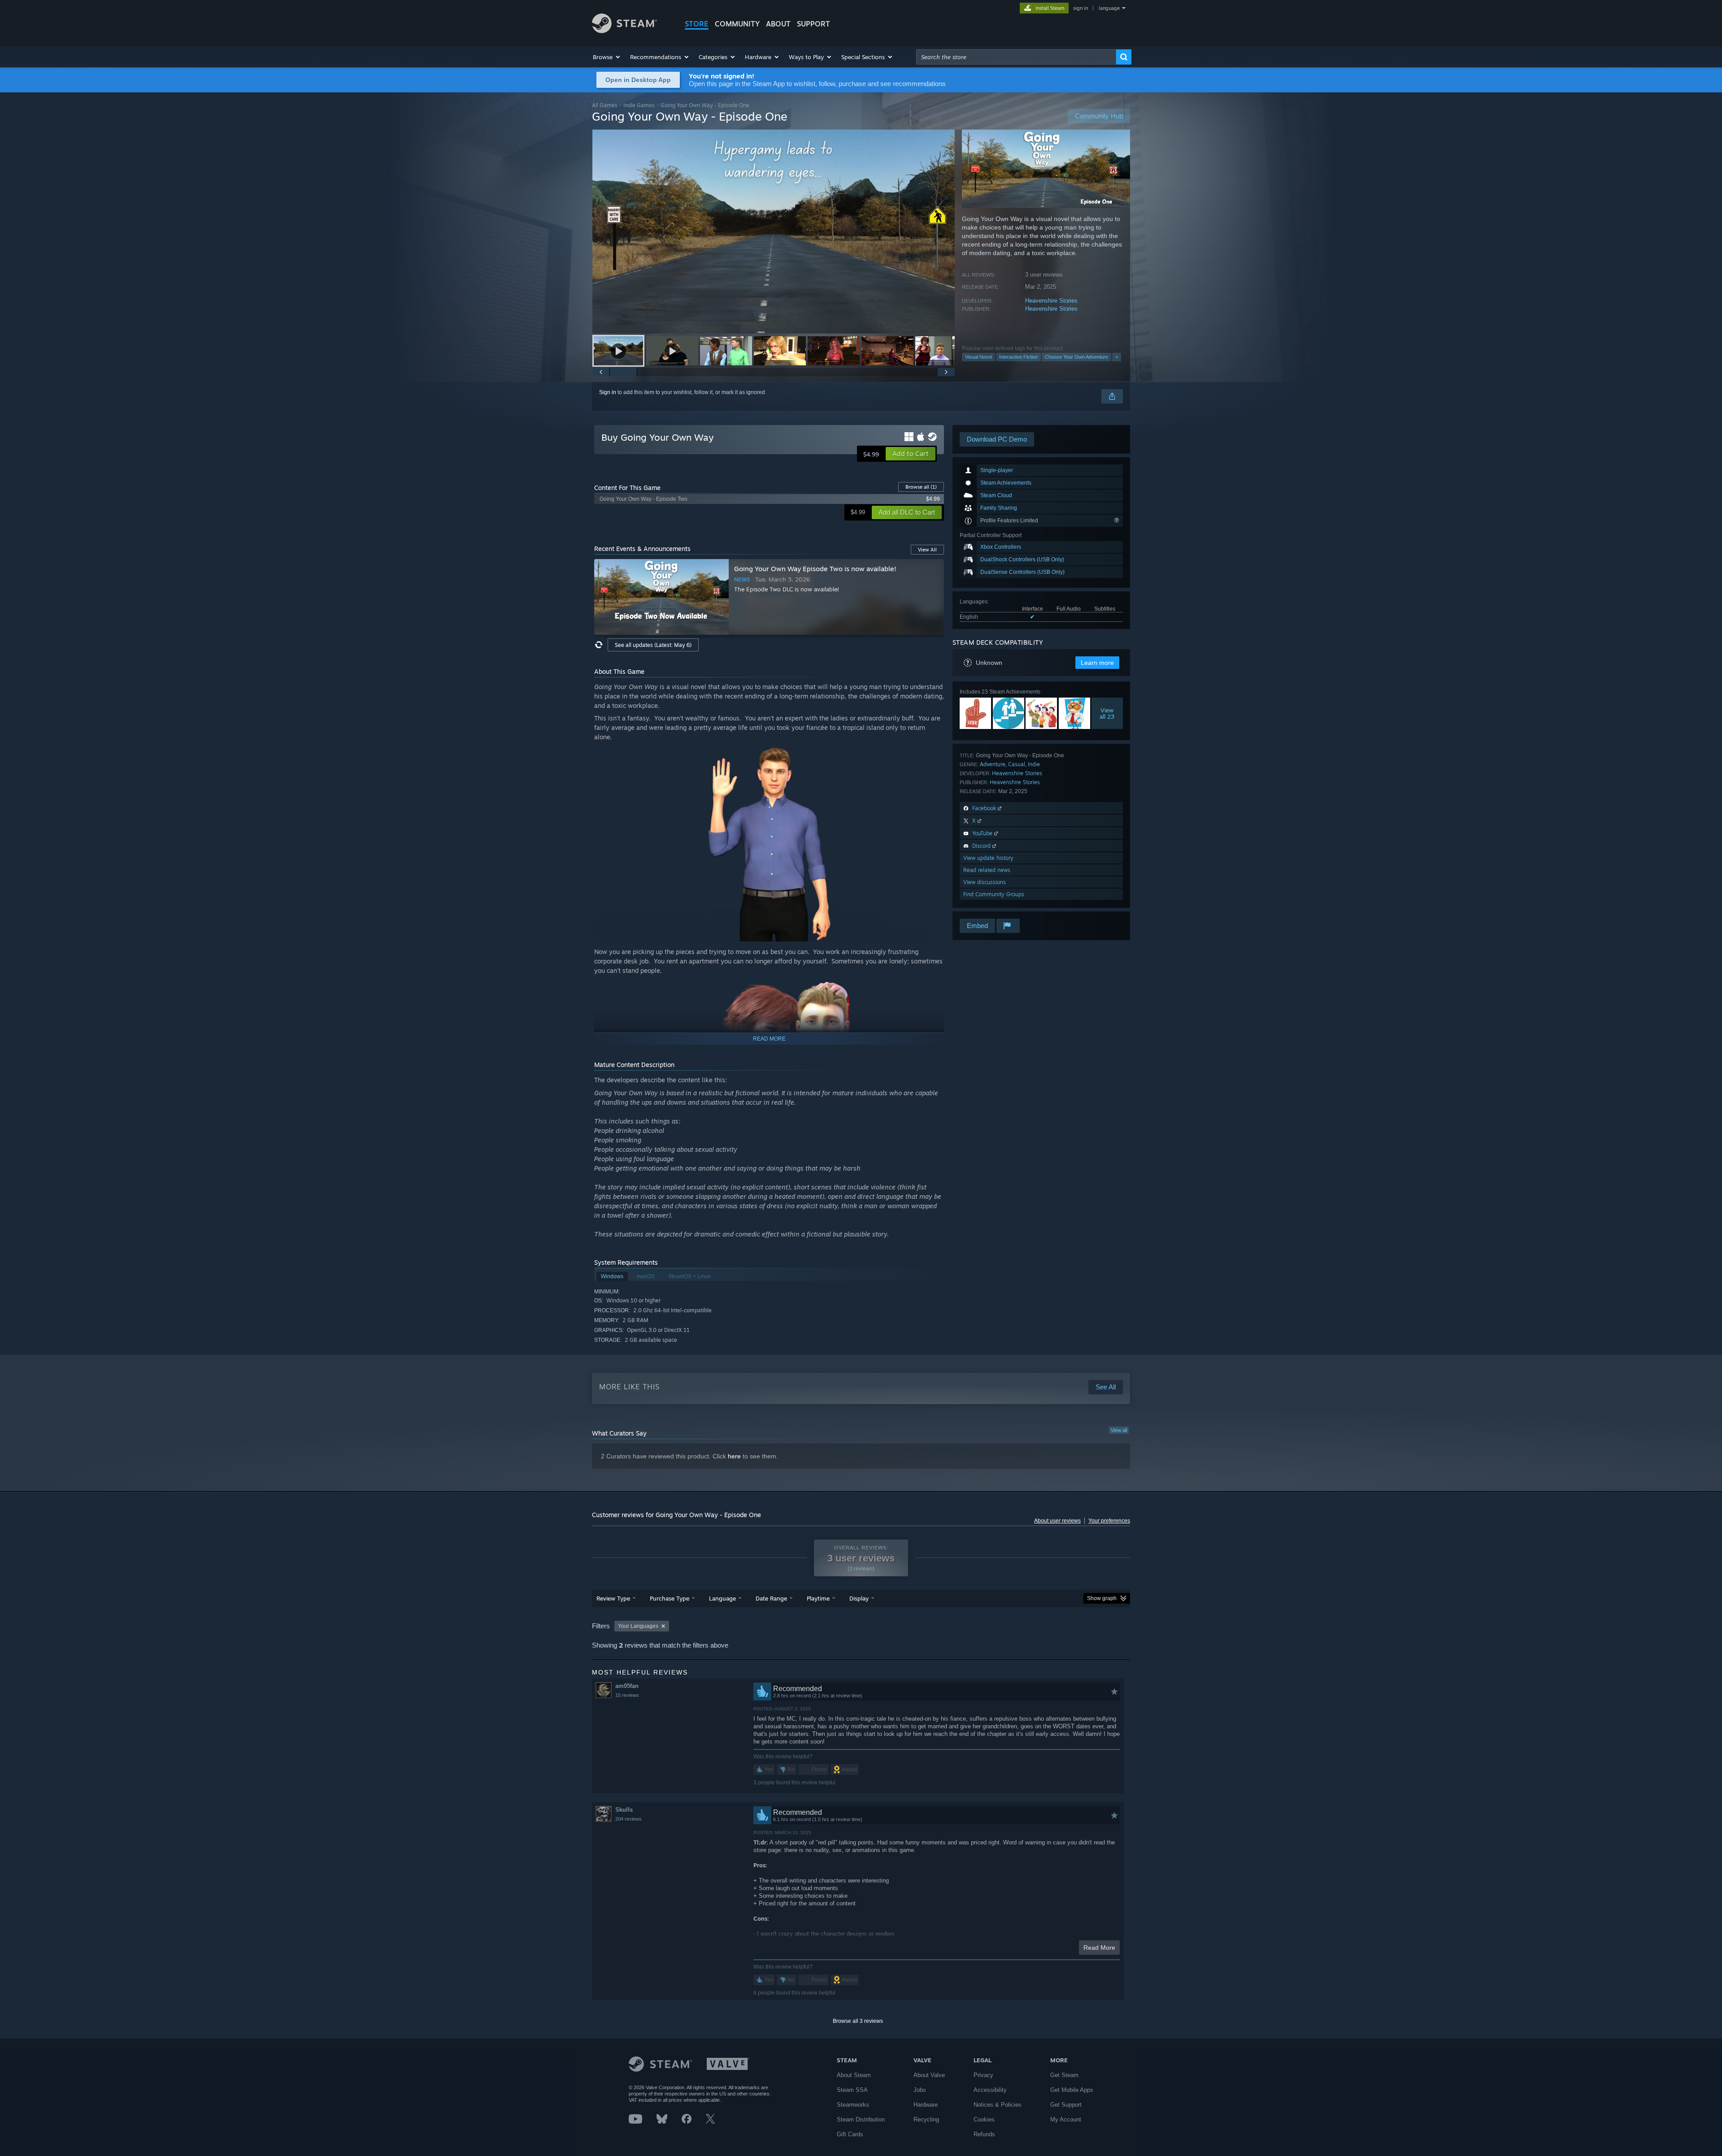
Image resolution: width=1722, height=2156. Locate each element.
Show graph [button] (1102, 1598)
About (778, 24)
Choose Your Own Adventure (1076, 357)
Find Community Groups (994, 894)
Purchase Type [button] (670, 1598)
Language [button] (722, 1598)
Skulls (624, 1810)
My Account (1066, 2119)
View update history (988, 858)
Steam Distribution (861, 2119)
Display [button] (859, 1598)
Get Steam (1064, 2075)
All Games (605, 105)
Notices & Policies (998, 2105)
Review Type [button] (613, 1598)
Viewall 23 (1107, 713)
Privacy (983, 2075)
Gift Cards (850, 2134)
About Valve (929, 2075)
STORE (697, 24)
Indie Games (639, 105)
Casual (1017, 764)
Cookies (984, 2119)
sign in (1081, 8)
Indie (1034, 764)
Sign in (608, 392)
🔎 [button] (933, 755)
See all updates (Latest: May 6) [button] (653, 645)
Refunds (984, 2134)
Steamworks (853, 2105)
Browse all (921, 487)
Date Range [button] (771, 1598)
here (734, 1456)
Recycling (926, 2119)
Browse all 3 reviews (858, 2021)
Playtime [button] (818, 1598)
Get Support (1066, 2105)
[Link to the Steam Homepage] (624, 31)
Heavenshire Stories (1051, 301)
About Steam (854, 2075)
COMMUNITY (737, 24)
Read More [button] (1099, 1948)
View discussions (985, 882)
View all (1119, 1430)
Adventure (993, 764)
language (1109, 8)
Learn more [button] (1097, 663)
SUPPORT (813, 24)
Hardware (926, 2105)
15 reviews (627, 1695)
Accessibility (990, 2090)
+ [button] (1117, 357)
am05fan (627, 1686)
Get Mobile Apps (1072, 2090)
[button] (607, 57)
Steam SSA (852, 2090)
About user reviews (1057, 1521)
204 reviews (628, 1819)
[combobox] (1016, 57)
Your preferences (1109, 1521)
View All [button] (927, 550)
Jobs (920, 2090)
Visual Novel (978, 357)
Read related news (987, 870)
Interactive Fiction (1018, 357)
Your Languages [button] (638, 1626)
